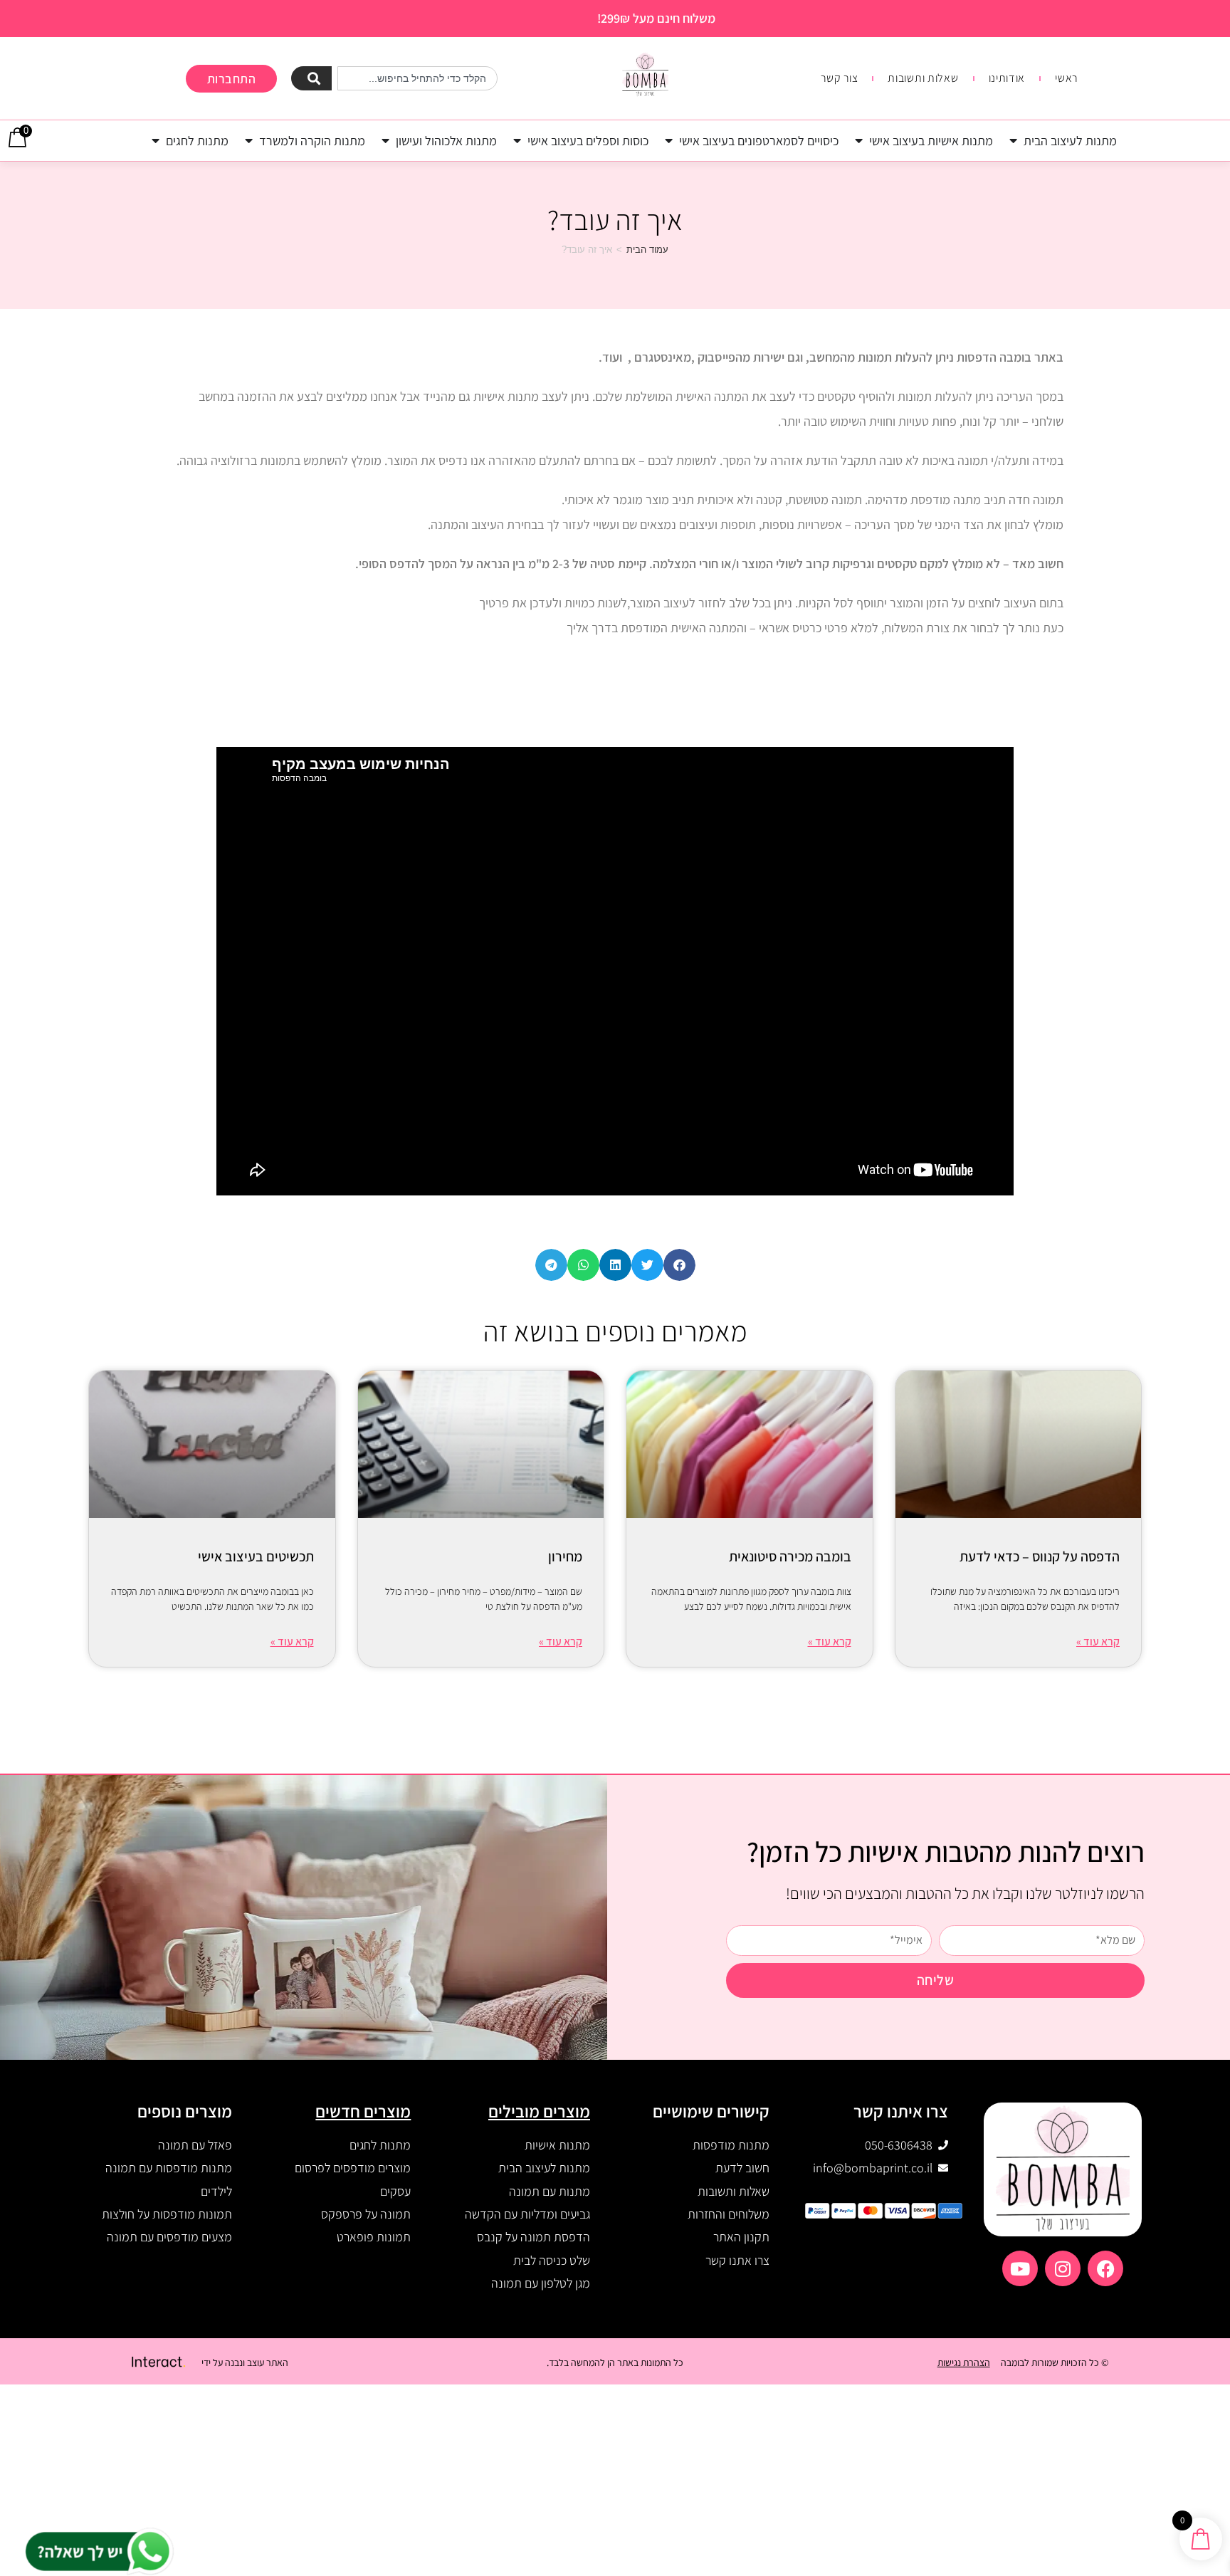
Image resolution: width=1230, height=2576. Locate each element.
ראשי (1066, 78)
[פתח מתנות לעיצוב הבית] (1014, 141)
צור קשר (839, 78)
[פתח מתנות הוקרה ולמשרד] (249, 141)
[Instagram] (1063, 2268)
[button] (679, 1265)
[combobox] (417, 78)
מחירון (565, 1556)
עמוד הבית (647, 250)
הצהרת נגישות (964, 2362)
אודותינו (1007, 78)
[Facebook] (1105, 2268)
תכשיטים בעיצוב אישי (256, 1556)
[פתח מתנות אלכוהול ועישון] (386, 141)
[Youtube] (1020, 2268)
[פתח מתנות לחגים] (156, 141)
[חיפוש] (311, 78)
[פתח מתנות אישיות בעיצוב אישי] (859, 141)
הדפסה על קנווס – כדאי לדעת (1040, 1556)
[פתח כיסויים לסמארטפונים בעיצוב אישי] (669, 141)
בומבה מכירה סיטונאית (790, 1556)
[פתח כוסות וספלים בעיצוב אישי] (517, 141)
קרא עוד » (1098, 1642)
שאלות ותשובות (923, 78)
